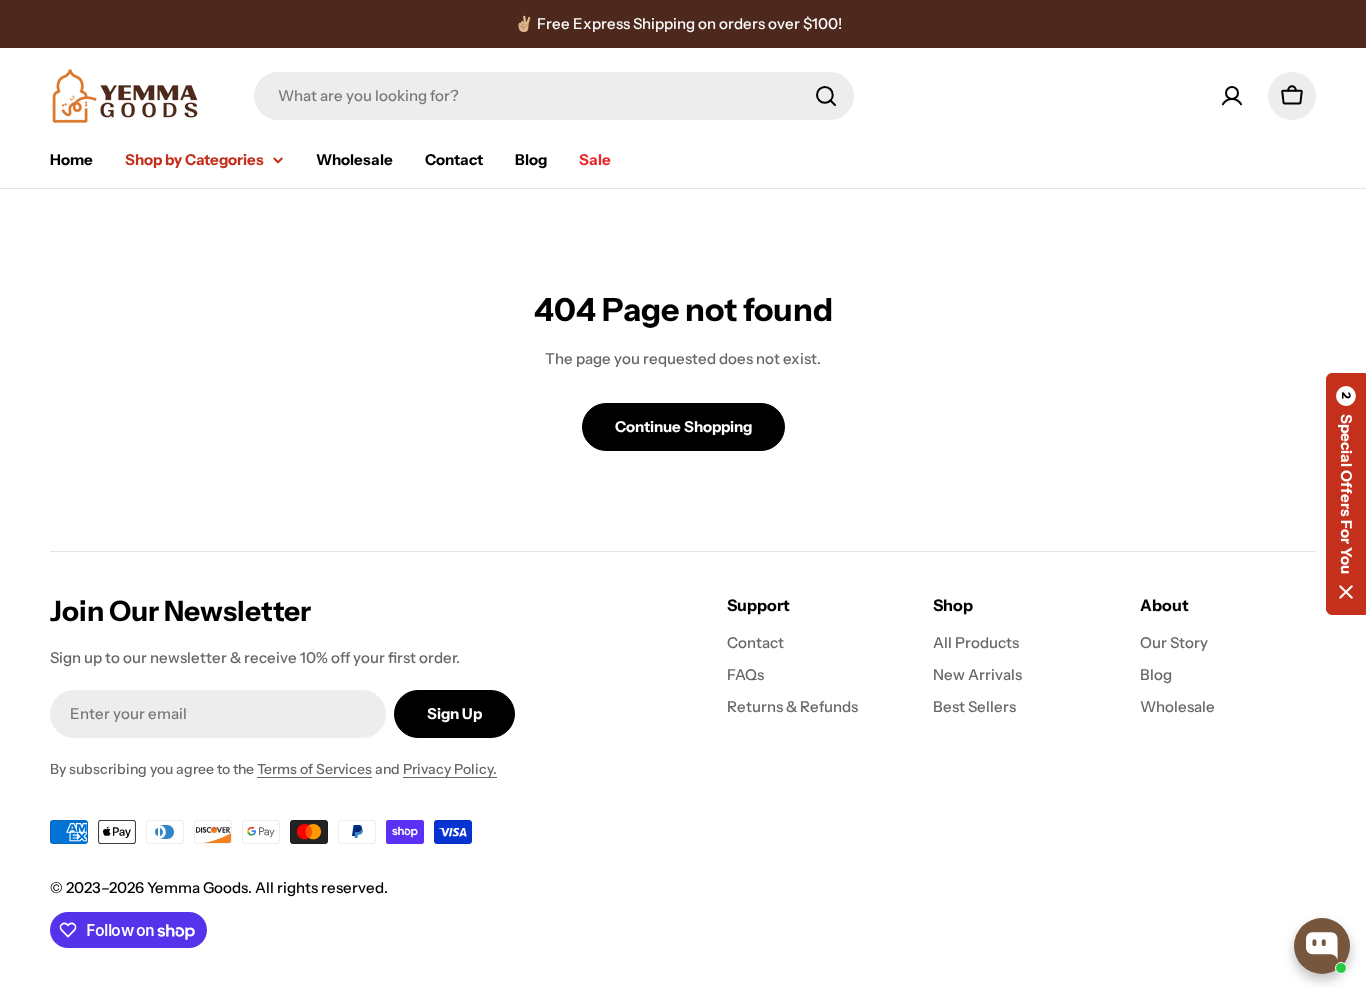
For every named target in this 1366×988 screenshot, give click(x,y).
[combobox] (554, 96)
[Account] (1232, 96)
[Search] (826, 96)
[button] (1346, 494)
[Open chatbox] (1322, 946)
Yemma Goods (197, 887)
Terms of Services (314, 769)
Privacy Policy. (450, 769)
